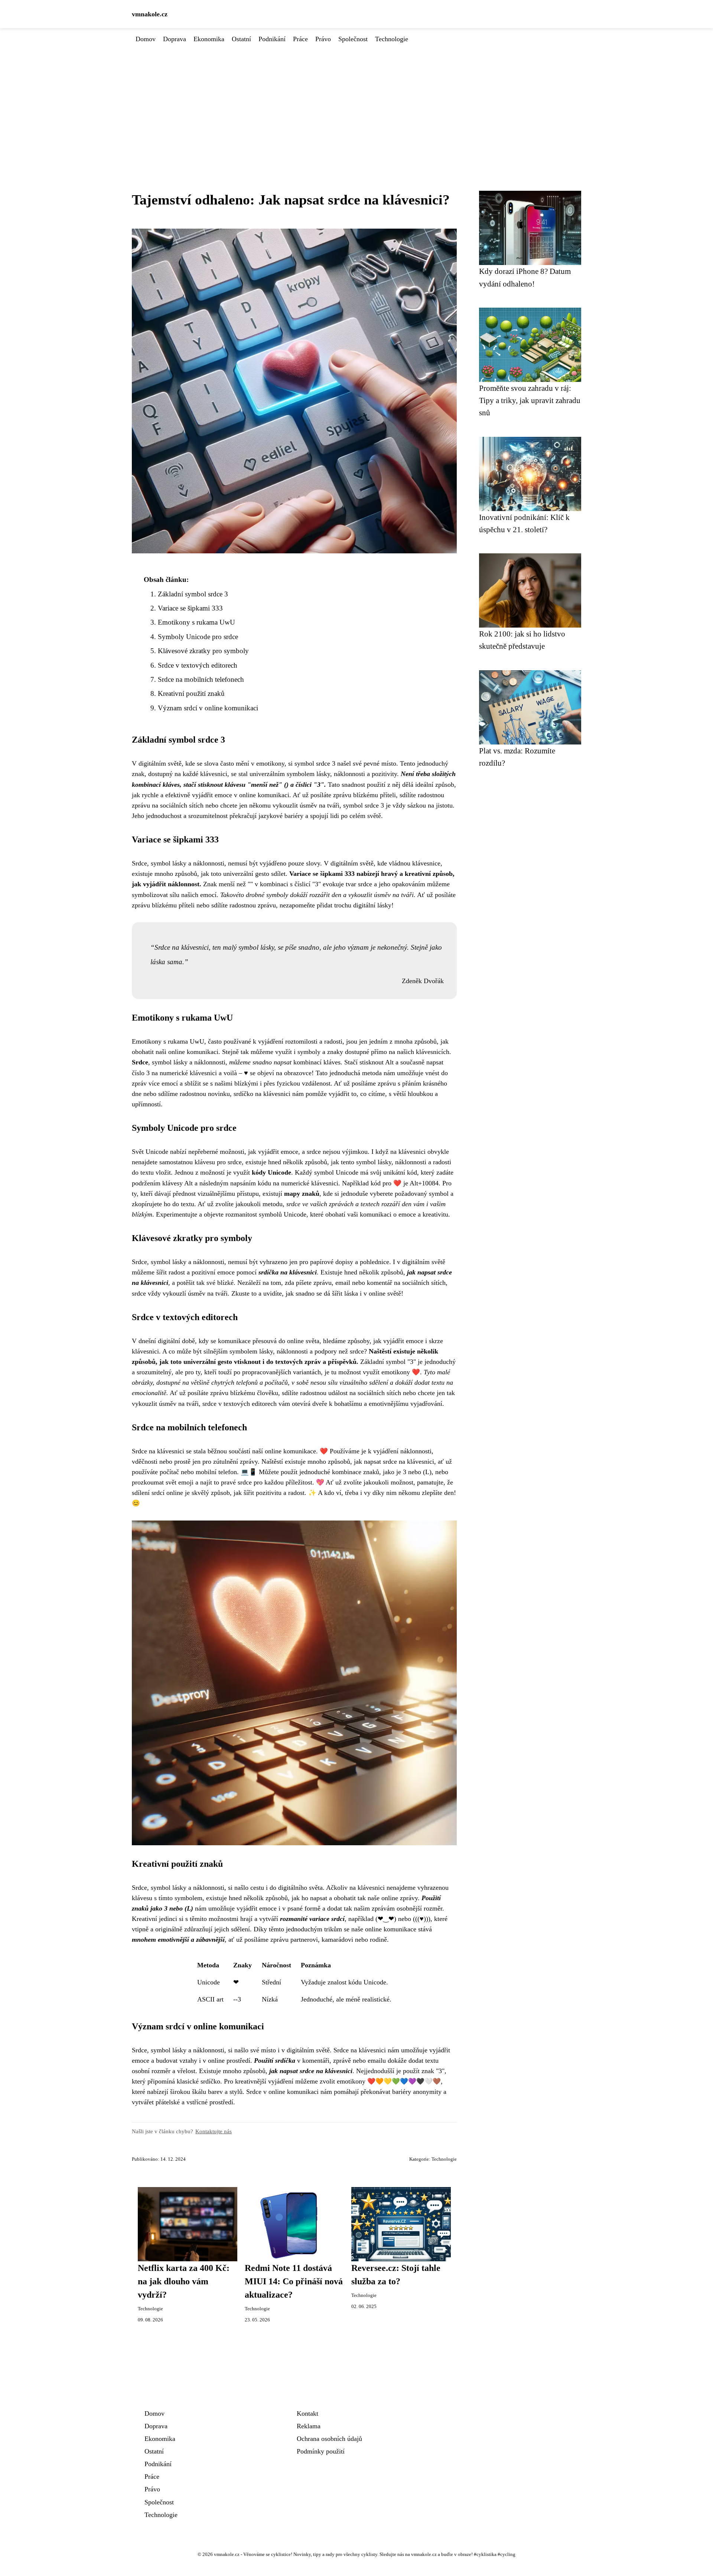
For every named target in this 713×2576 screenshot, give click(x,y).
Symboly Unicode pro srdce (198, 637)
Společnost (353, 39)
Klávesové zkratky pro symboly (203, 651)
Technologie (392, 39)
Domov (146, 39)
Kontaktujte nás (214, 2131)
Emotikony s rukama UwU (196, 622)
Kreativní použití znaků (191, 693)
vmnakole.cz (150, 14)
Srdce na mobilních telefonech (201, 679)
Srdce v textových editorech (198, 665)
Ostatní (241, 39)
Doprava (175, 39)
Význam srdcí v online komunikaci (208, 708)
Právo (323, 39)
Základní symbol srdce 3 (193, 594)
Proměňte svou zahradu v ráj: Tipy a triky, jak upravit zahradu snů (530, 400)
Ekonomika (209, 39)
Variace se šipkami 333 (190, 608)
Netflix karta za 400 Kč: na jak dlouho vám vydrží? (184, 2281)
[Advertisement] (356, 100)
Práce (300, 39)
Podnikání (272, 39)
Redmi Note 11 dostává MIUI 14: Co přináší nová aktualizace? (294, 2281)
